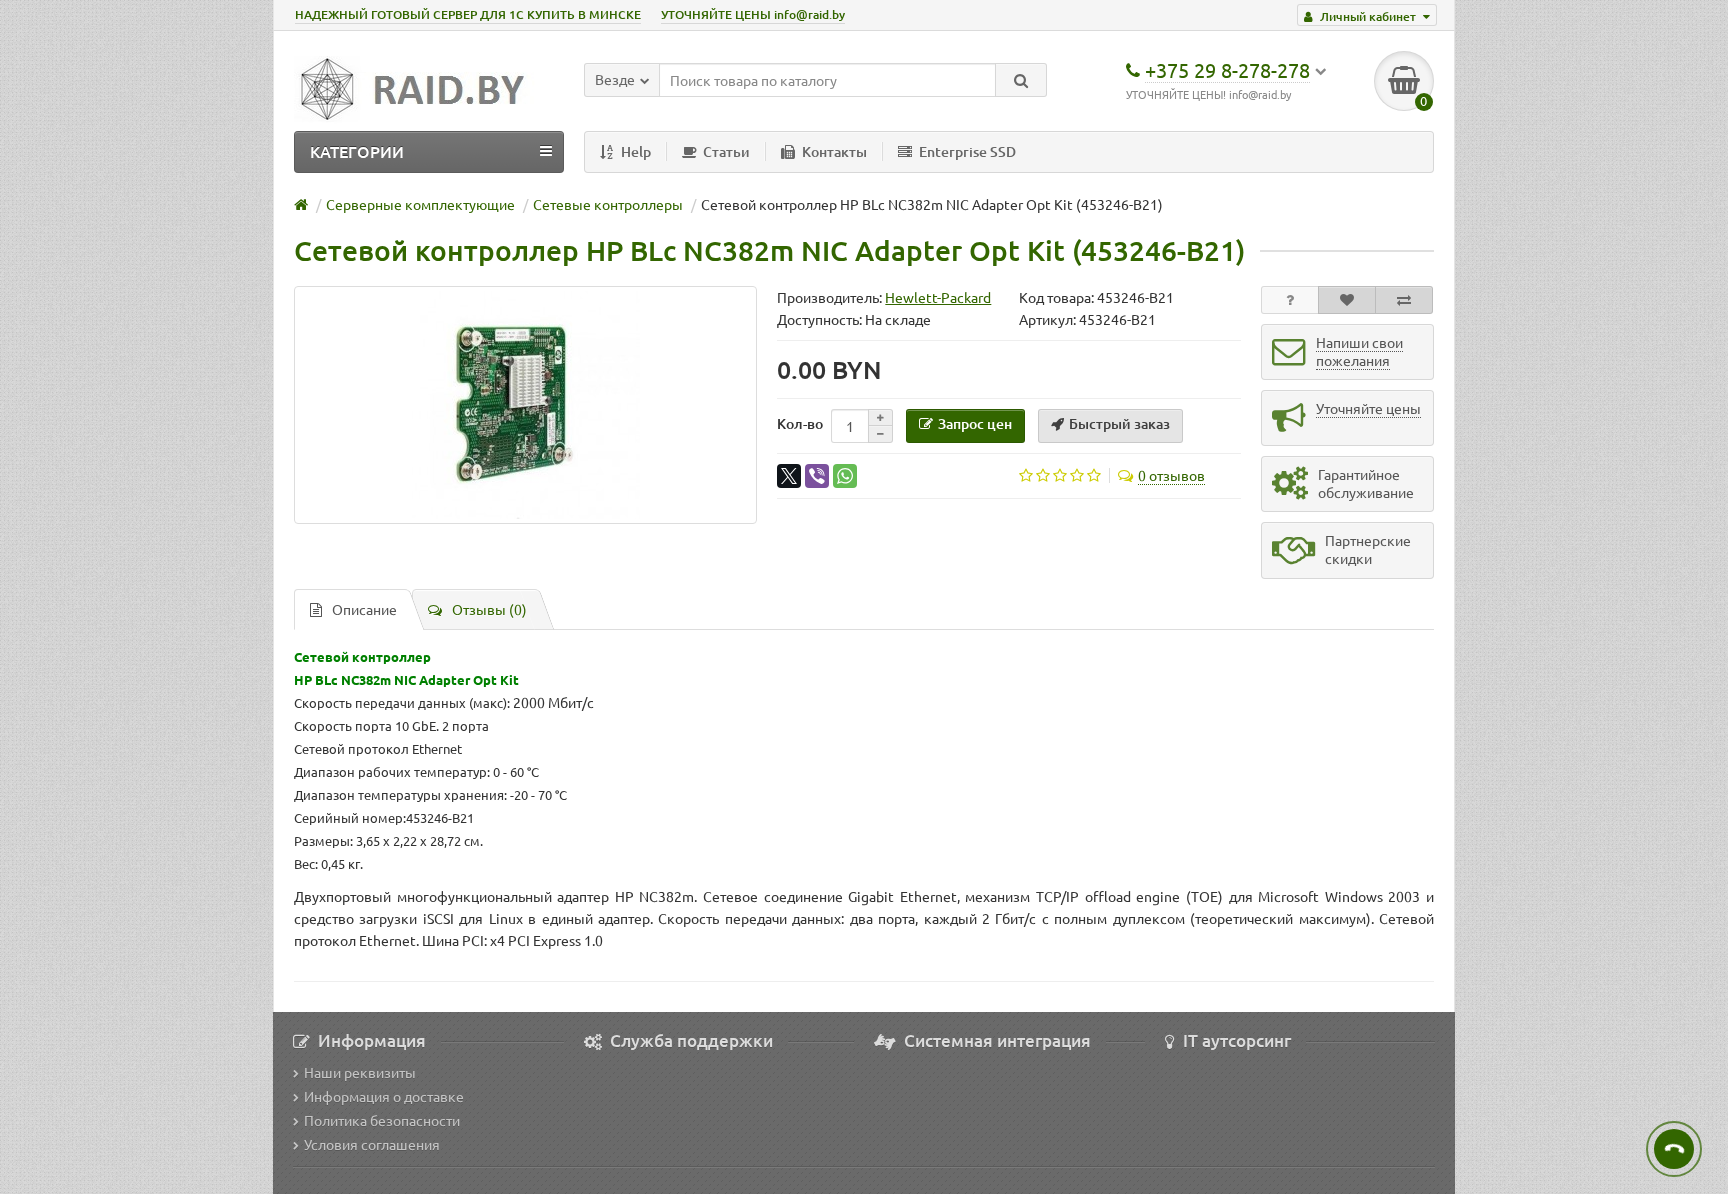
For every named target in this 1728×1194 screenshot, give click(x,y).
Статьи (726, 151)
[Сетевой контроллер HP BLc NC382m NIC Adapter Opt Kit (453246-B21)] (525, 405)
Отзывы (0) (489, 609)
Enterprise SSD (967, 151)
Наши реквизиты (360, 1072)
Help (636, 151)
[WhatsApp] (845, 476)
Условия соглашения (372, 1144)
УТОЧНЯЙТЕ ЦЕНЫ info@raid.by (753, 14)
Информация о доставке (384, 1096)
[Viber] (817, 476)
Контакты (834, 151)
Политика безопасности (382, 1120)
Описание (364, 609)
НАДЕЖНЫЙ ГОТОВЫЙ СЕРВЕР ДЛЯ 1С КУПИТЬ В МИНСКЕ (468, 14)
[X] (789, 476)
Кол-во (800, 423)
